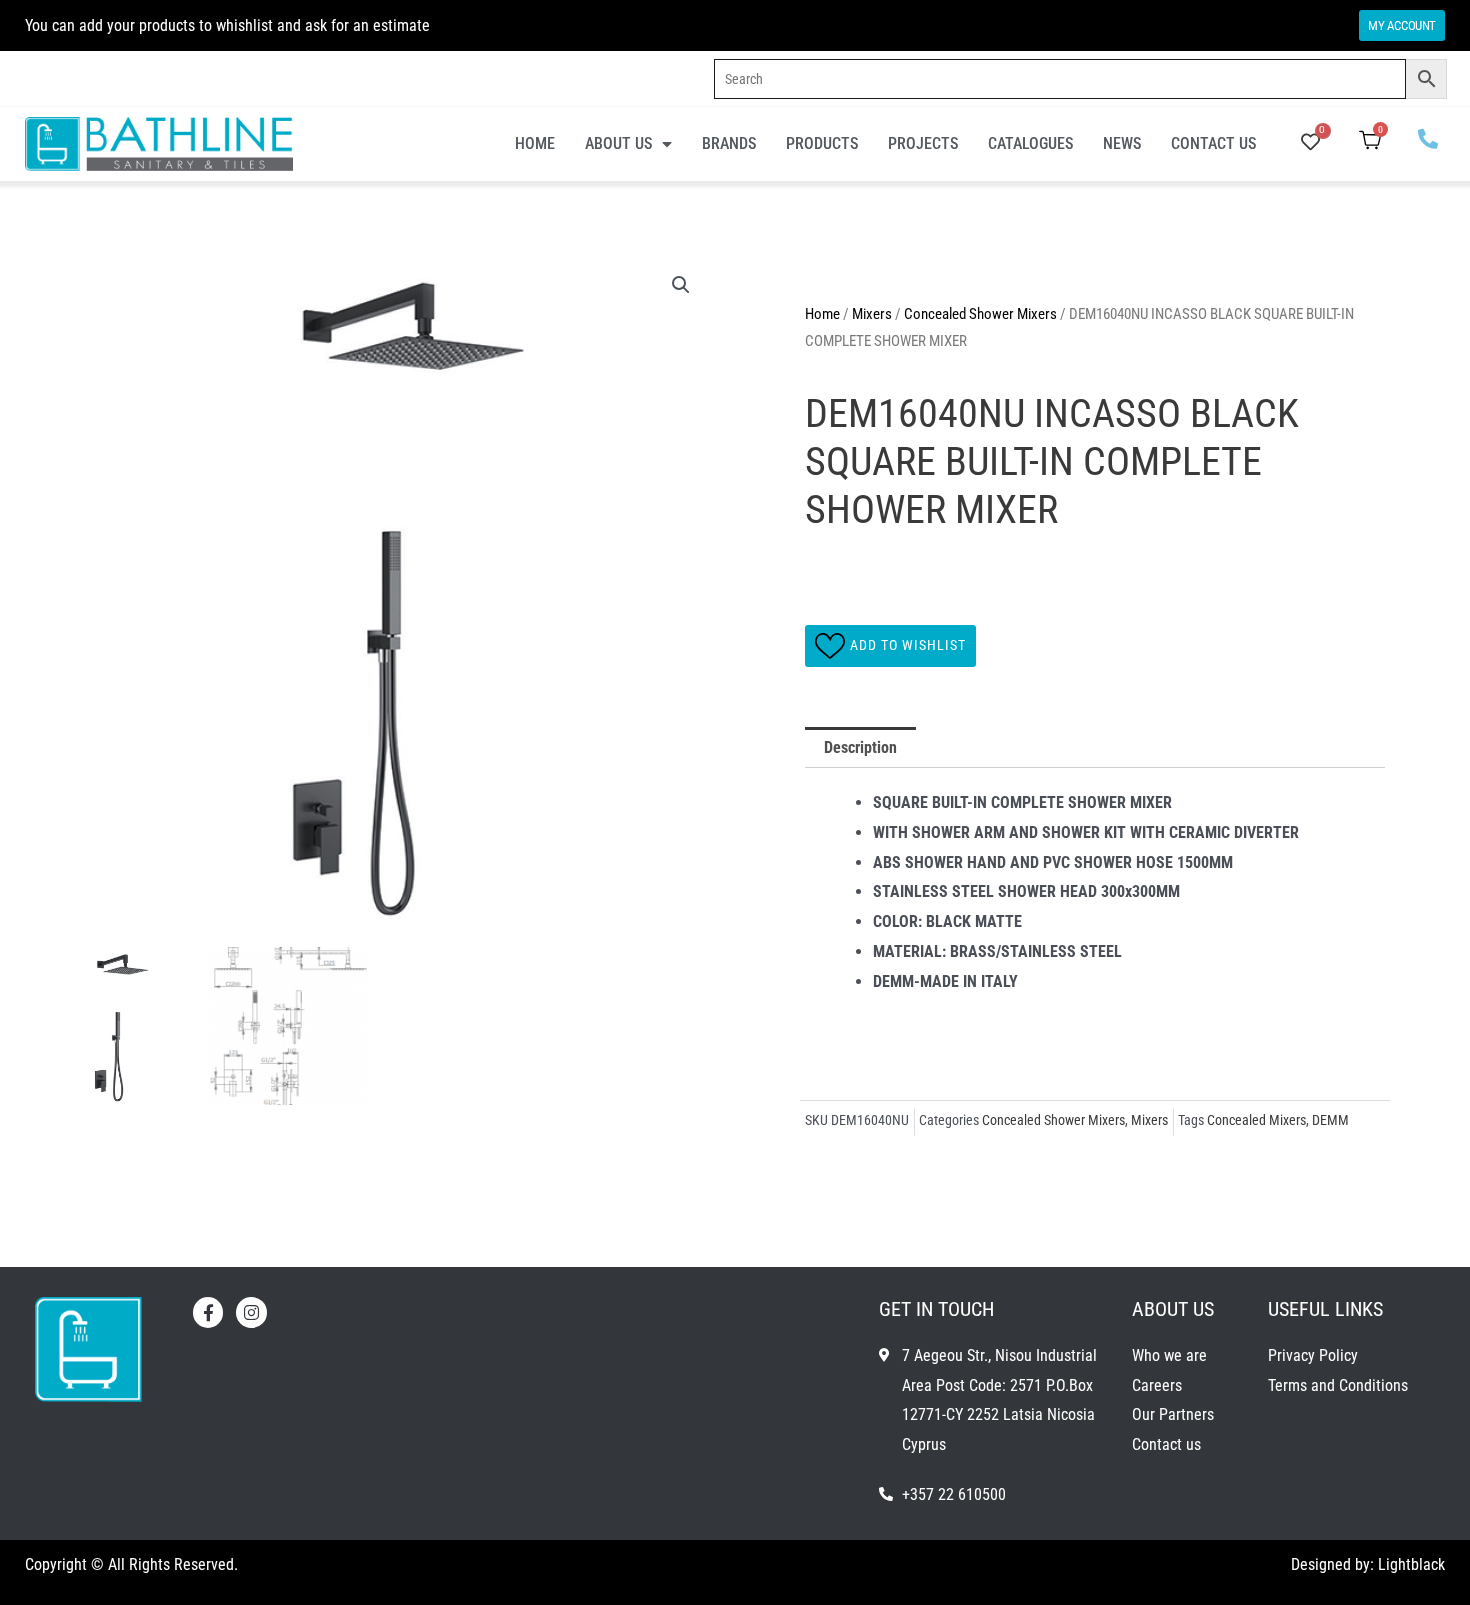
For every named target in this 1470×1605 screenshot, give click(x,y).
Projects (923, 143)
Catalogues (1030, 143)
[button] (681, 285)
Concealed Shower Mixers (980, 314)
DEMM (1330, 1120)
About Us (618, 143)
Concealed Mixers (1256, 1120)
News (1122, 143)
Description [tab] (860, 747)
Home (535, 143)
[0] (1310, 143)
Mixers (872, 314)
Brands (729, 143)
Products (822, 143)
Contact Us (1213, 143)
